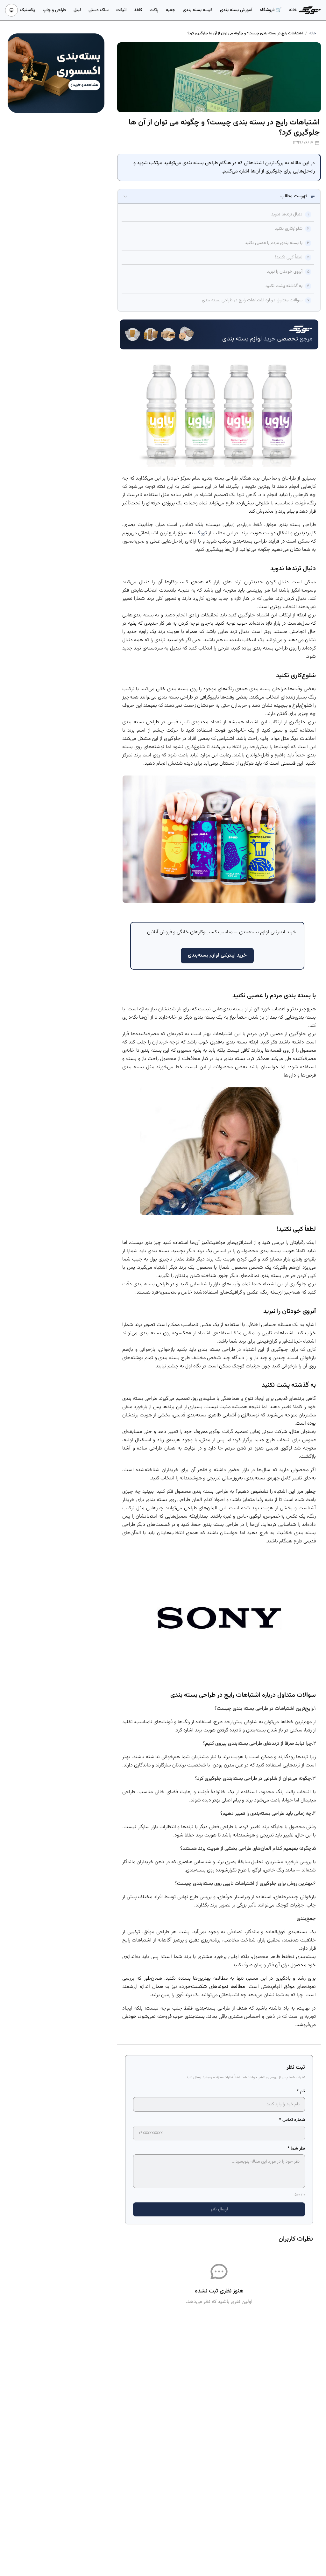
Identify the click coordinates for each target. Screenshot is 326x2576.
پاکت (154, 10)
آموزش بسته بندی (236, 10)
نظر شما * (296, 2149)
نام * (301, 2091)
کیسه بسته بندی (198, 10)
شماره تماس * (292, 2120)
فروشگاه (268, 10)
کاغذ (138, 10)
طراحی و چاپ (54, 10)
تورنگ (201, 533)
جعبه (170, 10)
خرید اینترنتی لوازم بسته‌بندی (217, 955)
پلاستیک (28, 10)
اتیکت (121, 10)
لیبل (77, 10)
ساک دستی (99, 10)
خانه (293, 10)
